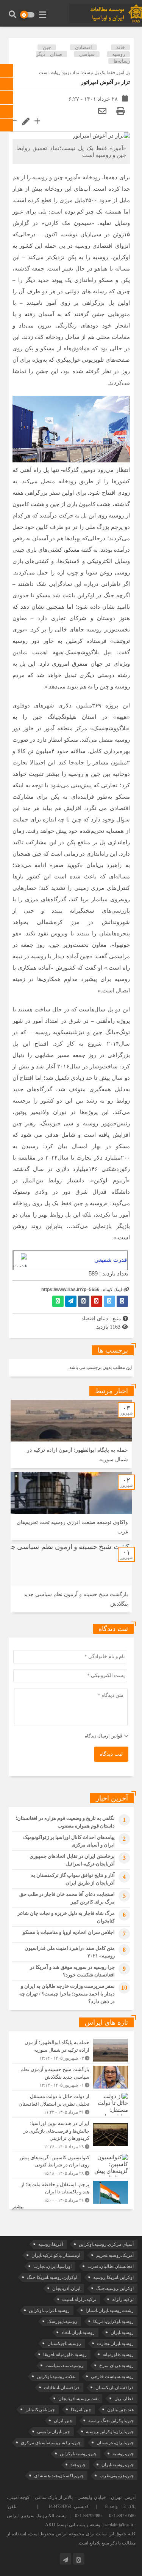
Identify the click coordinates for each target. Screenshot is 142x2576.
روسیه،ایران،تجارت (115, 2343)
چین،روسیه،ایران (118, 2465)
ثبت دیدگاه (111, 1754)
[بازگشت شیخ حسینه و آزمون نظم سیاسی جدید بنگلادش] (71, 2077)
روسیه (119, 54)
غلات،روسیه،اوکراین (56, 2377)
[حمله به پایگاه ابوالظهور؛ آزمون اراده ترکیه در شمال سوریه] (71, 2050)
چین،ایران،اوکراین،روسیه (110, 2432)
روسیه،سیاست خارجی (112, 2377)
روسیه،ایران (122, 2332)
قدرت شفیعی (111, 1260)
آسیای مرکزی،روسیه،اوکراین (106, 2244)
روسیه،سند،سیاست (64, 2366)
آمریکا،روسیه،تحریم (115, 2255)
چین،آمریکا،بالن (40, 2410)
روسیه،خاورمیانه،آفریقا (65, 2354)
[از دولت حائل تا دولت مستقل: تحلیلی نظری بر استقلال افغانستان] (71, 2104)
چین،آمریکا (81, 2410)
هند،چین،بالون (120, 2410)
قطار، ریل (124, 2399)
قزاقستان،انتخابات (62, 2388)
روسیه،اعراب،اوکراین (49, 2310)
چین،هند (78, 2465)
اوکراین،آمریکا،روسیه (113, 2277)
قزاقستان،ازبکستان (115, 2388)
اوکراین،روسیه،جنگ (115, 2288)
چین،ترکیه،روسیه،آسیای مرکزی (51, 2443)
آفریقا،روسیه (51, 2244)
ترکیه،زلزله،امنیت (79, 2299)
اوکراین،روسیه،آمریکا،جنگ (52, 2277)
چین (47, 47)
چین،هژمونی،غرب (117, 2476)
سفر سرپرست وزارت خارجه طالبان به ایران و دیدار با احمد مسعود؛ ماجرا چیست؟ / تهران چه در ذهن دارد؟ (67, 1994)
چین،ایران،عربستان (115, 2443)
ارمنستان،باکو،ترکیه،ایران (56, 2255)
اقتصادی (83, 47)
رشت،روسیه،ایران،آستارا (110, 2310)
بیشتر (18, 2207)
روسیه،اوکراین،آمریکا (113, 2321)
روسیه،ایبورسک (62, 2321)
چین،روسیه (123, 2454)
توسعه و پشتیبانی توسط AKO (73, 2525)
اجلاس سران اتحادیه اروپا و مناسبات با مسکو (69, 1932)
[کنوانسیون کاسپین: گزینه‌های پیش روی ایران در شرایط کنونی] (71, 2165)
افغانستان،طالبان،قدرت (111, 2266)
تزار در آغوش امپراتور (105, 82)
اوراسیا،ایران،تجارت (52, 2266)
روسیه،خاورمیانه (118, 2354)
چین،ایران (63, 2421)
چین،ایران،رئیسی (54, 2432)
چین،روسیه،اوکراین (78, 2454)
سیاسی (87, 54)
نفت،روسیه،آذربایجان (78, 2399)
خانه (121, 47)
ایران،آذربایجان (66, 2288)
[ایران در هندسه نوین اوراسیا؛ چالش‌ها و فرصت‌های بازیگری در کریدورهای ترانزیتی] (71, 2135)
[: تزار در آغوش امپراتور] (102, 111)
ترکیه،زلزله (123, 2299)
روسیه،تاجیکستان (64, 2343)
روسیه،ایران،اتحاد (78, 2332)
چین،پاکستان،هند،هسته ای (59, 2476)
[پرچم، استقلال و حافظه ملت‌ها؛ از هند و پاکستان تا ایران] (71, 2191)
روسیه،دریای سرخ (116, 2366)
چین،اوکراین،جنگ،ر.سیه (111, 2421)
